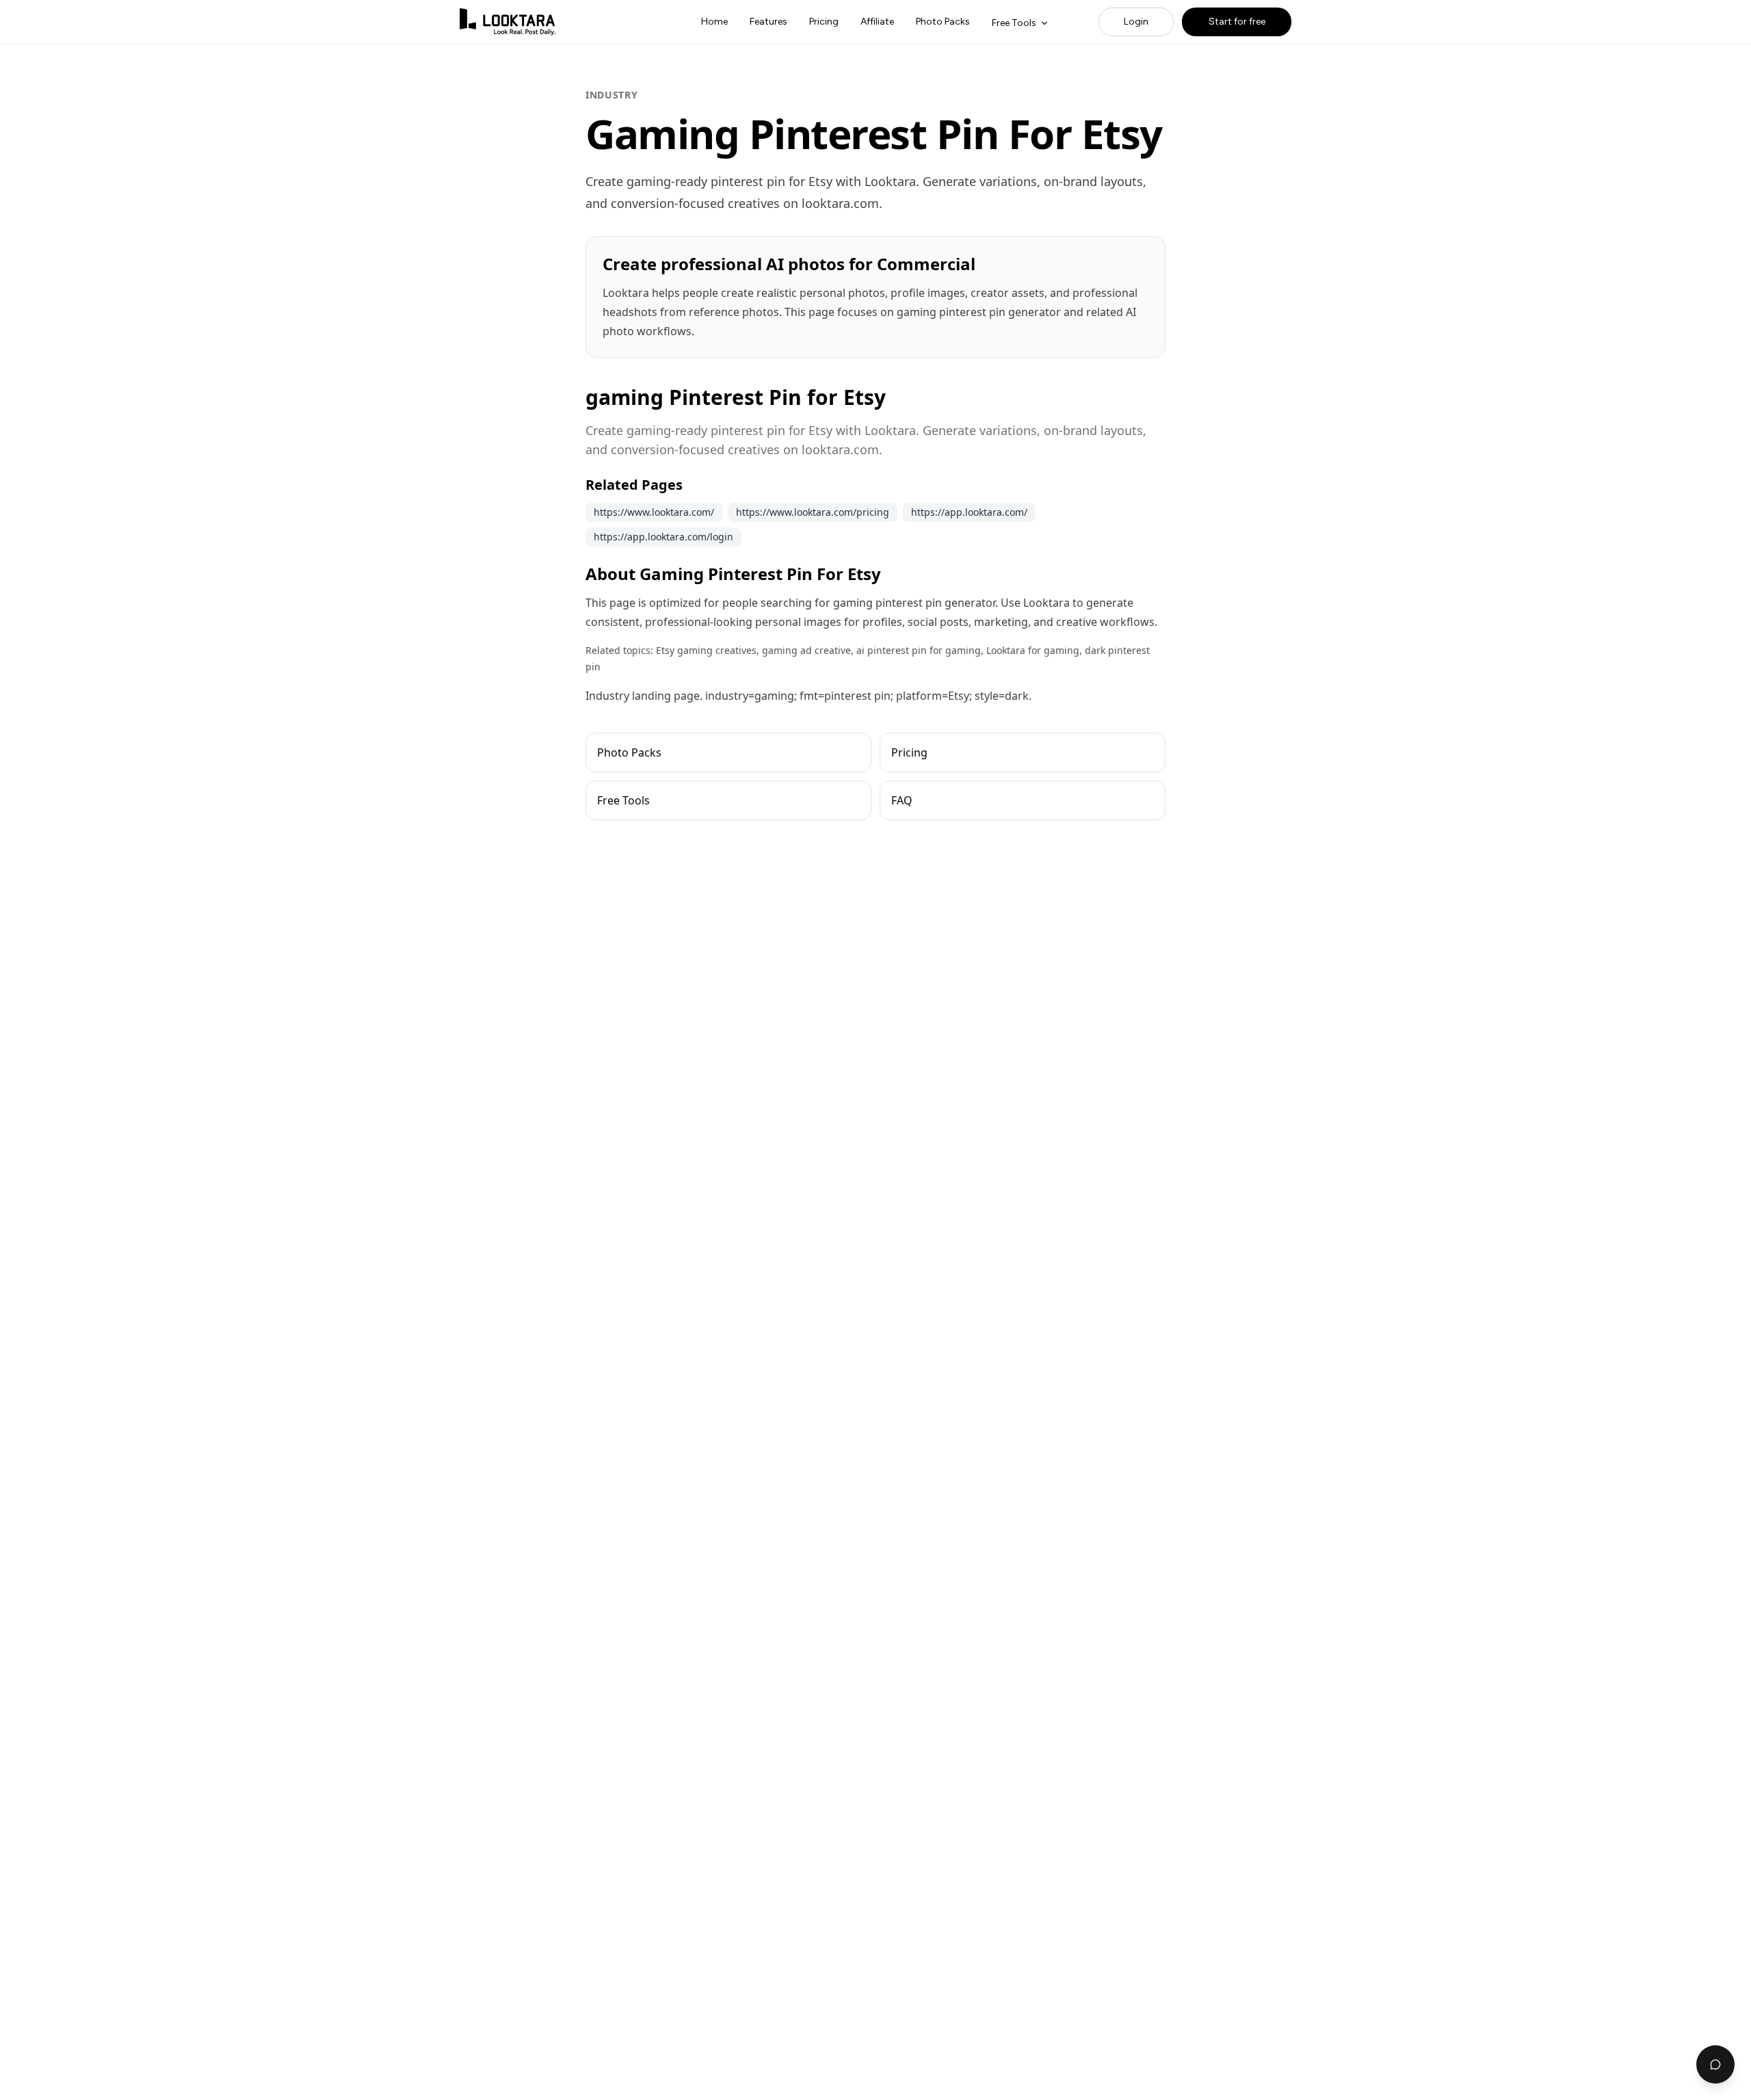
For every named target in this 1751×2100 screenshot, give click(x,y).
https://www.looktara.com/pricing (813, 512)
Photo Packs (943, 22)
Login (1136, 22)
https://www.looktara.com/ (654, 512)
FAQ (902, 800)
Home (714, 22)
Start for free (1237, 22)
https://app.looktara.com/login (663, 537)
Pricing (824, 22)
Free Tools (1014, 23)
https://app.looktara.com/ (969, 512)
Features (768, 22)
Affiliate (877, 22)
